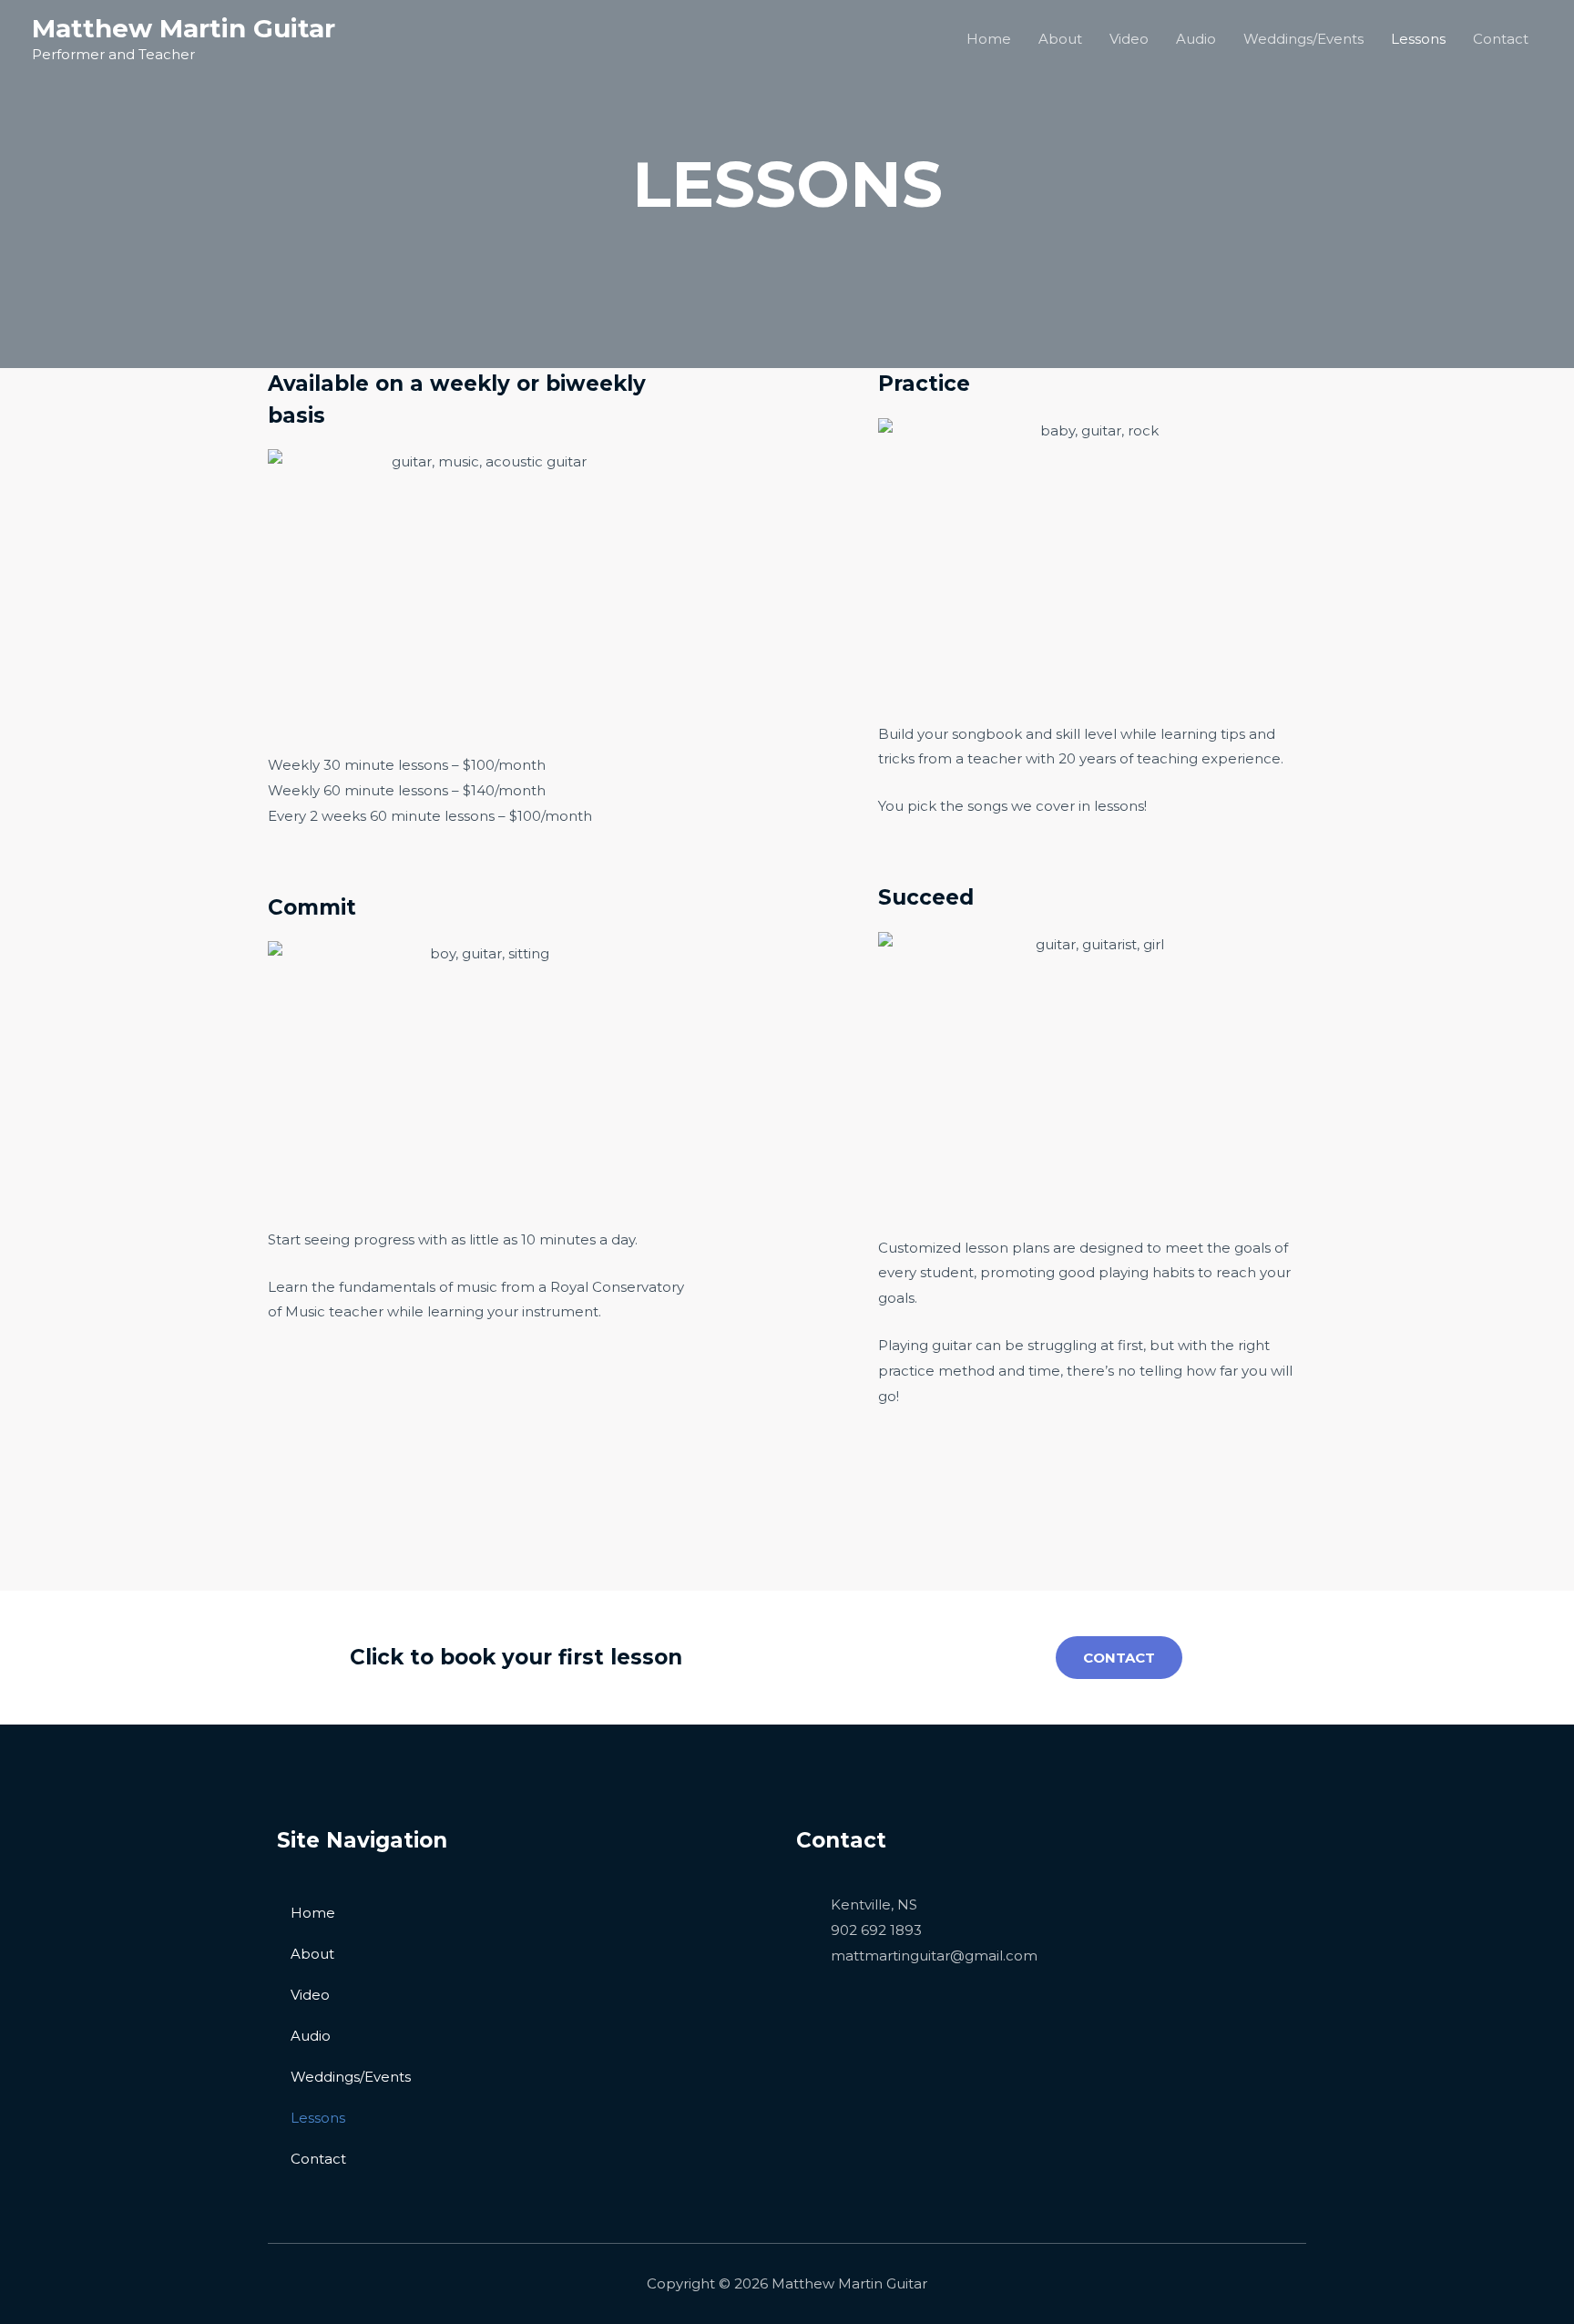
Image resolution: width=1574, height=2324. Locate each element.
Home (989, 39)
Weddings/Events (1303, 39)
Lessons (1418, 39)
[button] (1119, 1658)
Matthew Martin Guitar (184, 28)
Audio (1196, 39)
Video (1129, 39)
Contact (1501, 39)
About (1060, 39)
